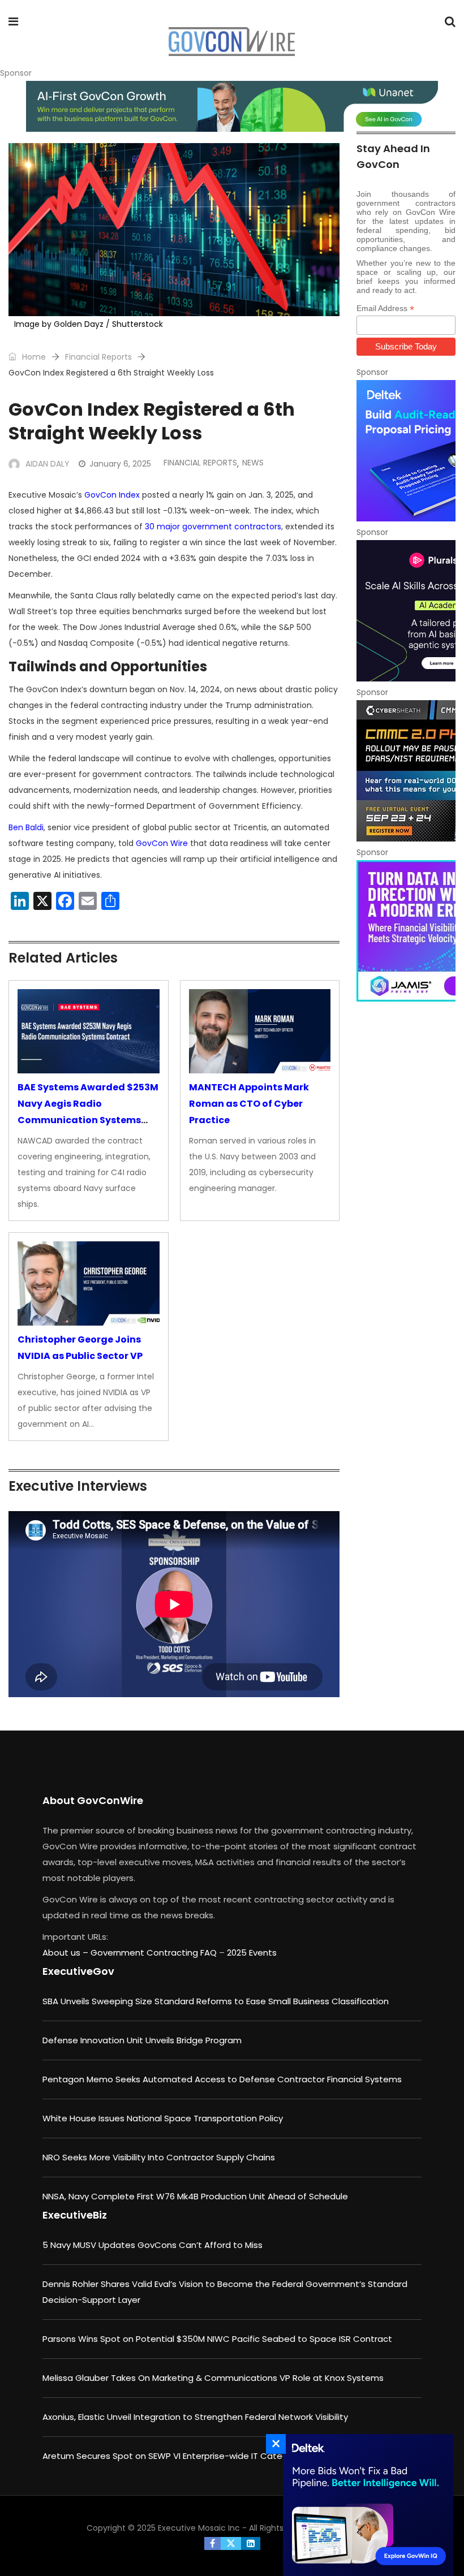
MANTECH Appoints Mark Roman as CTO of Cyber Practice (249, 1104)
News (253, 463)
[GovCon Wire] (231, 42)
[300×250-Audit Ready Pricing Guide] (406, 451)
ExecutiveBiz (75, 2215)
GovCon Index (112, 495)
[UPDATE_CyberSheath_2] (406, 771)
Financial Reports (98, 357)
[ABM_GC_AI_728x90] (232, 106)
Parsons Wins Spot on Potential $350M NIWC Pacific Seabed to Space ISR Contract (217, 2339)
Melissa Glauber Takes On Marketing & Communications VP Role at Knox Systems (213, 2378)
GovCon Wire (162, 843)
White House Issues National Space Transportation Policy (163, 2118)
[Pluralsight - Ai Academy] (406, 611)
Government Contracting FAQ (155, 1953)
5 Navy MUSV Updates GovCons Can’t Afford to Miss (152, 2245)
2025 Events (252, 1953)
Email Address (385, 308)
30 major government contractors (213, 527)
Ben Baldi (26, 827)
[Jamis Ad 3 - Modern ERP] (406, 931)
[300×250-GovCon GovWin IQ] (365, 2505)
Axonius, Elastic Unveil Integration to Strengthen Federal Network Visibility (195, 2417)
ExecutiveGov (78, 1971)
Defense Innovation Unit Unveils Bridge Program (142, 2040)
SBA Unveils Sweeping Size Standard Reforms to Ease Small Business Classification (216, 2001)
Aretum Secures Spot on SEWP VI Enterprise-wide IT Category (172, 2456)
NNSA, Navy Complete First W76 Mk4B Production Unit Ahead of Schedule (195, 2196)
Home (33, 357)
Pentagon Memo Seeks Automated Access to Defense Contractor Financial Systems (222, 2079)
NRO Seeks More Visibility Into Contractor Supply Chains (159, 2157)
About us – (66, 1953)
